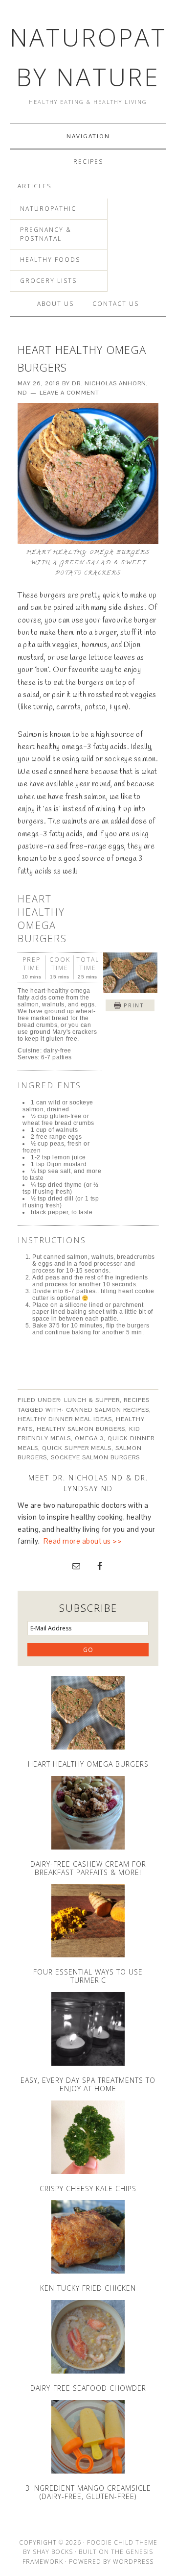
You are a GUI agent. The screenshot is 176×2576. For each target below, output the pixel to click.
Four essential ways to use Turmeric (88, 1976)
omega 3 (89, 1438)
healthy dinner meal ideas (65, 1419)
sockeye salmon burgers (95, 1457)
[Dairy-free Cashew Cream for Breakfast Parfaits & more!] (88, 1813)
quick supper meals (77, 1448)
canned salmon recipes (108, 1410)
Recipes (137, 1400)
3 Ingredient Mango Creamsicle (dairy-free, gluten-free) (88, 2492)
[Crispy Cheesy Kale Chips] (88, 2137)
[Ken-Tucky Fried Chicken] (88, 2237)
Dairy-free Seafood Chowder (88, 2388)
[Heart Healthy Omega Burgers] (88, 1713)
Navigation (88, 136)
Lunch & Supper (92, 1400)
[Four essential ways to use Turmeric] (88, 1921)
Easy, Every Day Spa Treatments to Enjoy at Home (88, 2084)
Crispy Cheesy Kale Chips (88, 2188)
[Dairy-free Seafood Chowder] (88, 2337)
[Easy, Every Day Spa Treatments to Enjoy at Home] (88, 2029)
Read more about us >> (83, 1541)
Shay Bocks (53, 2552)
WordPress (133, 2562)
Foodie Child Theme (122, 2542)
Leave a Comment (69, 393)
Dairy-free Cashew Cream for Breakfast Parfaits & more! (88, 1868)
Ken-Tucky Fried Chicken (88, 2288)
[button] (130, 1005)
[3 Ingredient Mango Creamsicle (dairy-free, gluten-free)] (88, 2437)
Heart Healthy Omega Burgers (88, 1764)
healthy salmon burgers (81, 1429)
